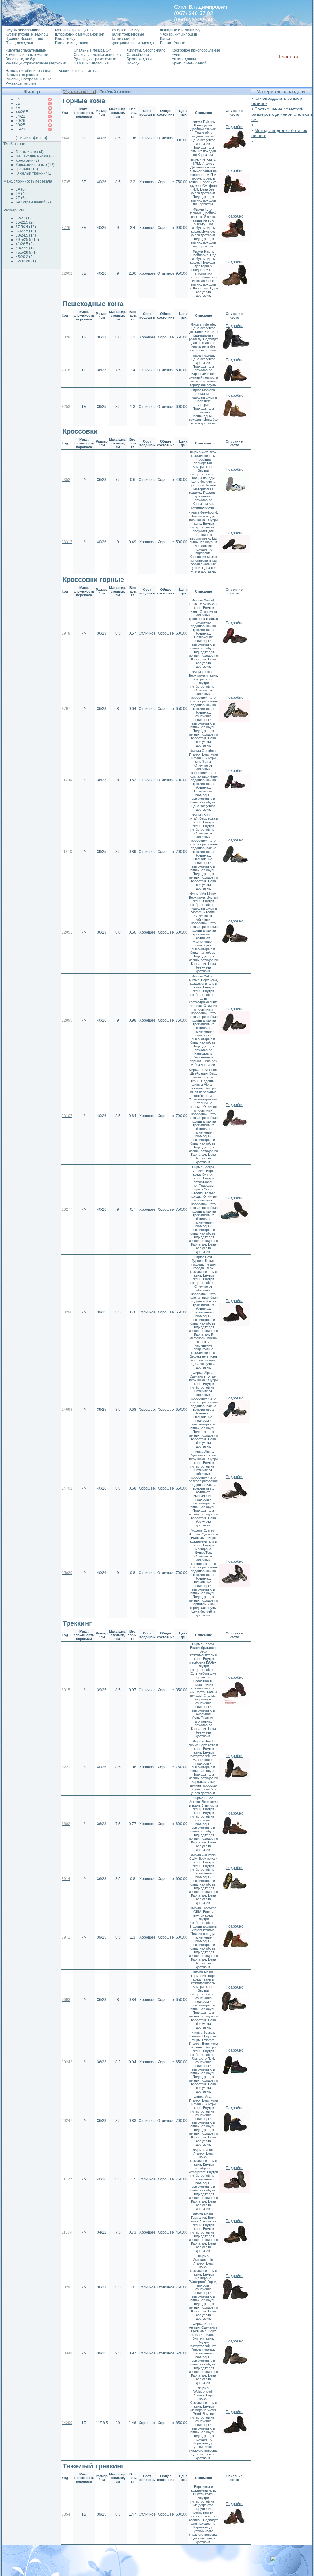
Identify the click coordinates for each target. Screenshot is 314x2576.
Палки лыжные (123, 39)
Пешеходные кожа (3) (35, 156)
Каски (165, 39)
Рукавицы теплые (21, 83)
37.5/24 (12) (26, 227)
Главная (289, 57)
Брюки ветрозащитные (79, 71)
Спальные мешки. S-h (93, 50)
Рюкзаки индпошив (71, 43)
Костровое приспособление (196, 50)
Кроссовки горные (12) (35, 165)
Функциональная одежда (132, 43)
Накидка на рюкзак (22, 75)
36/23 (20, 129)
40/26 (20, 121)
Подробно (235, 127)
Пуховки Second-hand (24, 39)
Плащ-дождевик (19, 43)
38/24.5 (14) (26, 235)
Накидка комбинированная (29, 71)
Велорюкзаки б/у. (125, 30)
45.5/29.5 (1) (26, 253)
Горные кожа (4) (30, 152)
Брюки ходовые (140, 59)
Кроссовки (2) (27, 161)
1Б (18, 103)
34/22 (20, 116)
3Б (18, 108)
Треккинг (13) (27, 169)
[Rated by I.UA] (283, 2564)
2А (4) (21, 194)
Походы (134, 63)
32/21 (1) (23, 218)
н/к (18, 99)
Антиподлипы (184, 59)
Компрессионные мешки (27, 55)
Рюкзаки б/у (65, 39)
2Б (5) (21, 198)
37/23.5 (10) (26, 231)
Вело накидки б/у (20, 59)
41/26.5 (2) (25, 244)
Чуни (176, 55)
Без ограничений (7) (33, 202)
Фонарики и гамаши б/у (180, 30)
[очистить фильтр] (31, 138)
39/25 (20, 125)
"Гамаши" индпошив (91, 63)
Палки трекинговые (127, 34)
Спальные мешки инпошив (97, 55)
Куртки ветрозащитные (75, 30)
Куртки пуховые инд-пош (27, 34)
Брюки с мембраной (189, 63)
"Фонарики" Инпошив (178, 34)
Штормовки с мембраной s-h (80, 34)
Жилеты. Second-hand (146, 50)
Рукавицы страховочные (95, 59)
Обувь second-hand (79, 92)
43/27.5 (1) (25, 248)
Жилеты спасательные (26, 50)
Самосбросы (138, 55)
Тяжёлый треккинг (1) (34, 173)
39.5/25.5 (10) (27, 240)
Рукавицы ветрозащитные (29, 79)
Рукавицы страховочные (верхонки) (36, 63)
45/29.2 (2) (25, 257)
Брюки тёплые (173, 43)
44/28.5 (22, 112)
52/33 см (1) (26, 261)
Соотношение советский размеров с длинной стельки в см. (282, 114)
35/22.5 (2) (25, 222)
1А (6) (21, 189)
